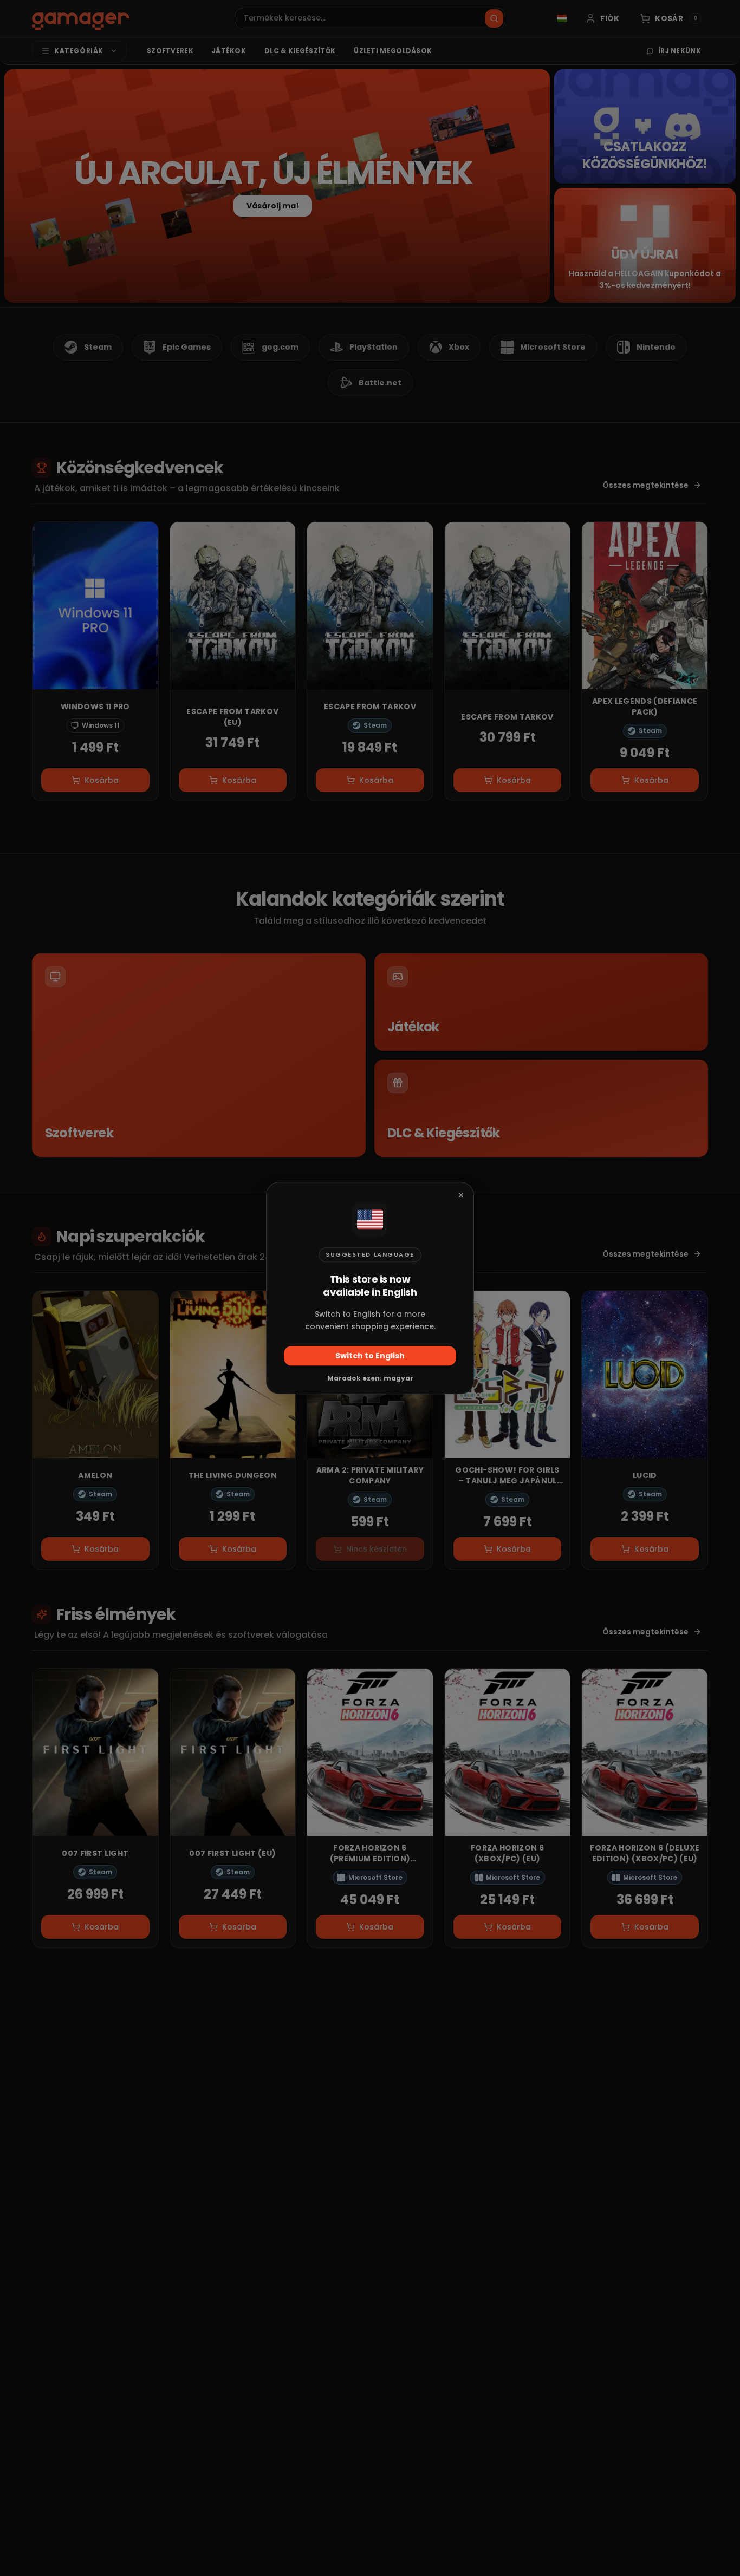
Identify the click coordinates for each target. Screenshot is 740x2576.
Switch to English (370, 1356)
